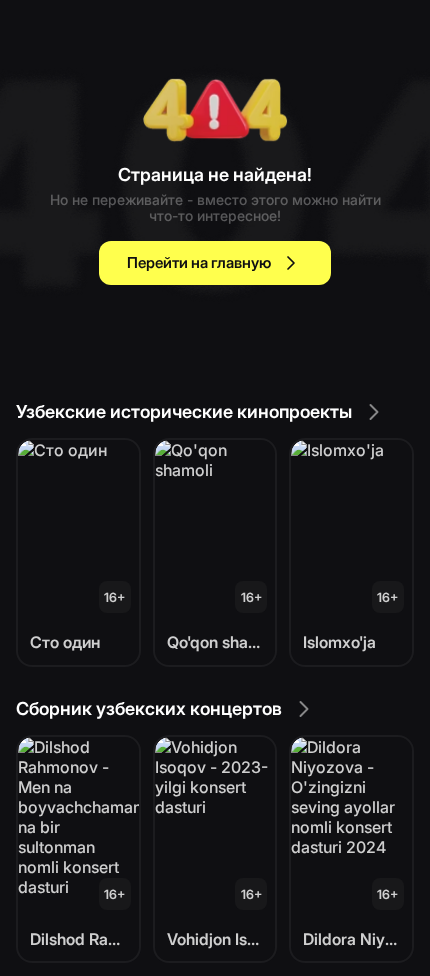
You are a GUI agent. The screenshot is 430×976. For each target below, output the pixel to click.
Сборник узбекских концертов (149, 708)
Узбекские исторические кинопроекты (184, 411)
